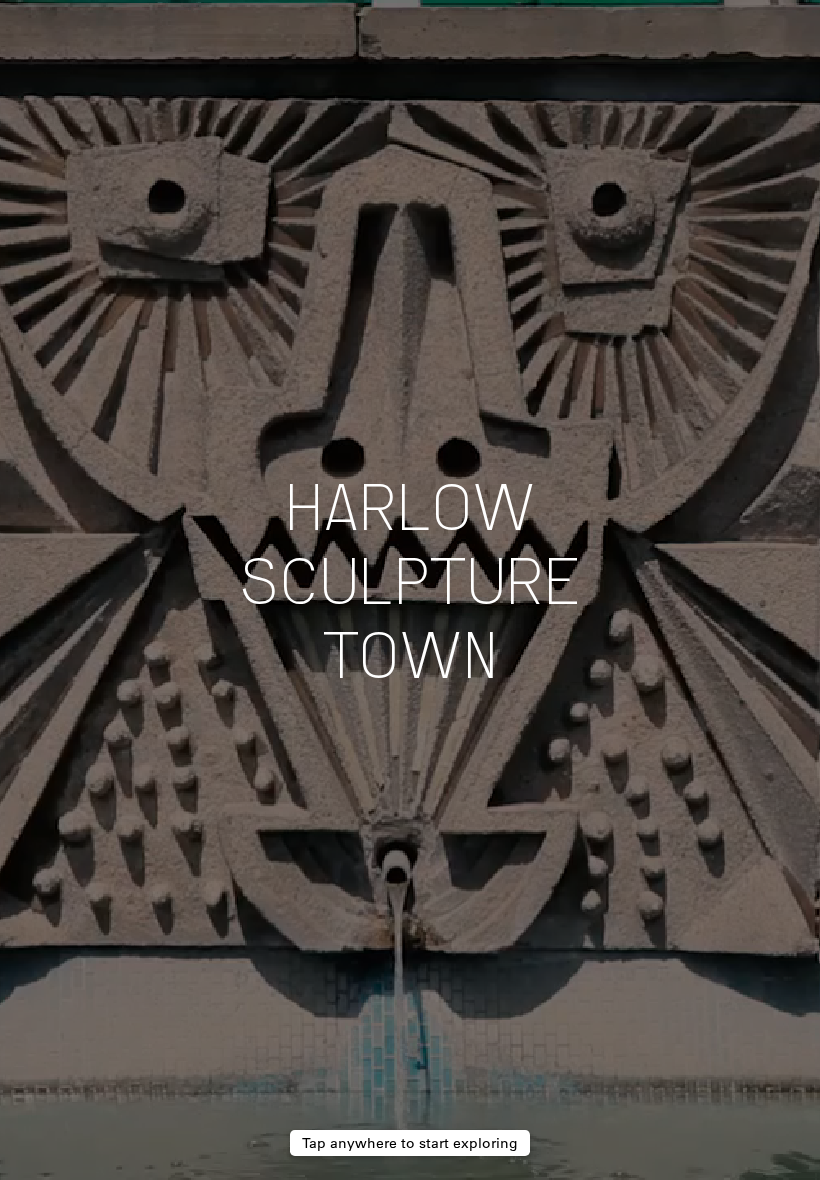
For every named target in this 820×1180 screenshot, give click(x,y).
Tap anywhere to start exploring (410, 1143)
